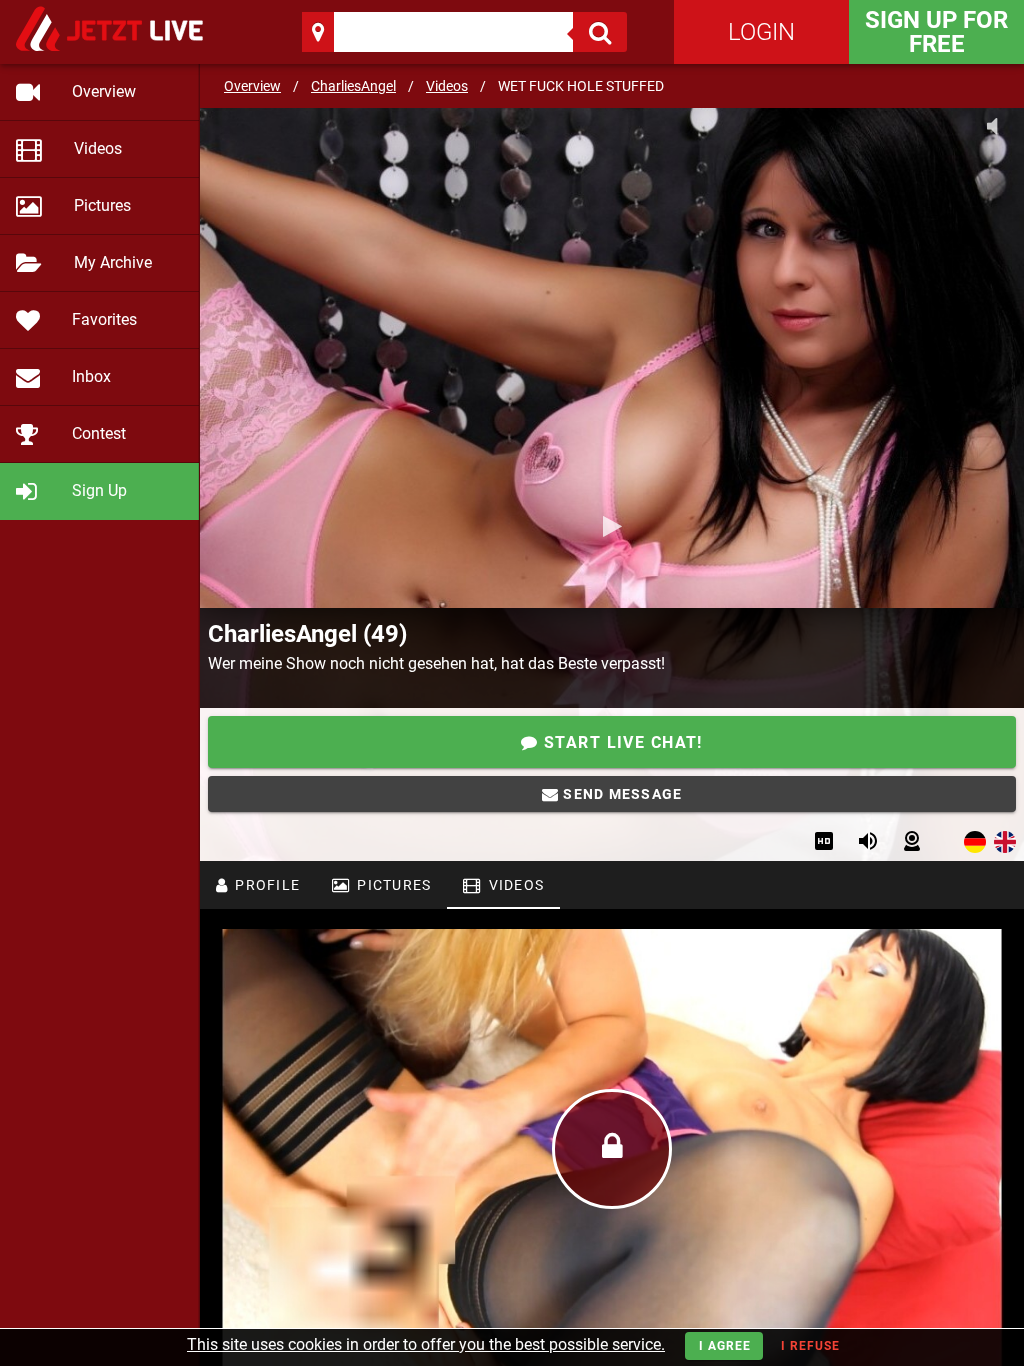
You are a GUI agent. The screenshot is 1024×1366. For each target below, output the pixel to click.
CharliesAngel (353, 86)
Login (761, 32)
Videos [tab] (514, 885)
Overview (252, 86)
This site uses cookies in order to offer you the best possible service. (426, 1344)
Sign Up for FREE (936, 32)
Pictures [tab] (392, 885)
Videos (447, 86)
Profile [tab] (265, 885)
